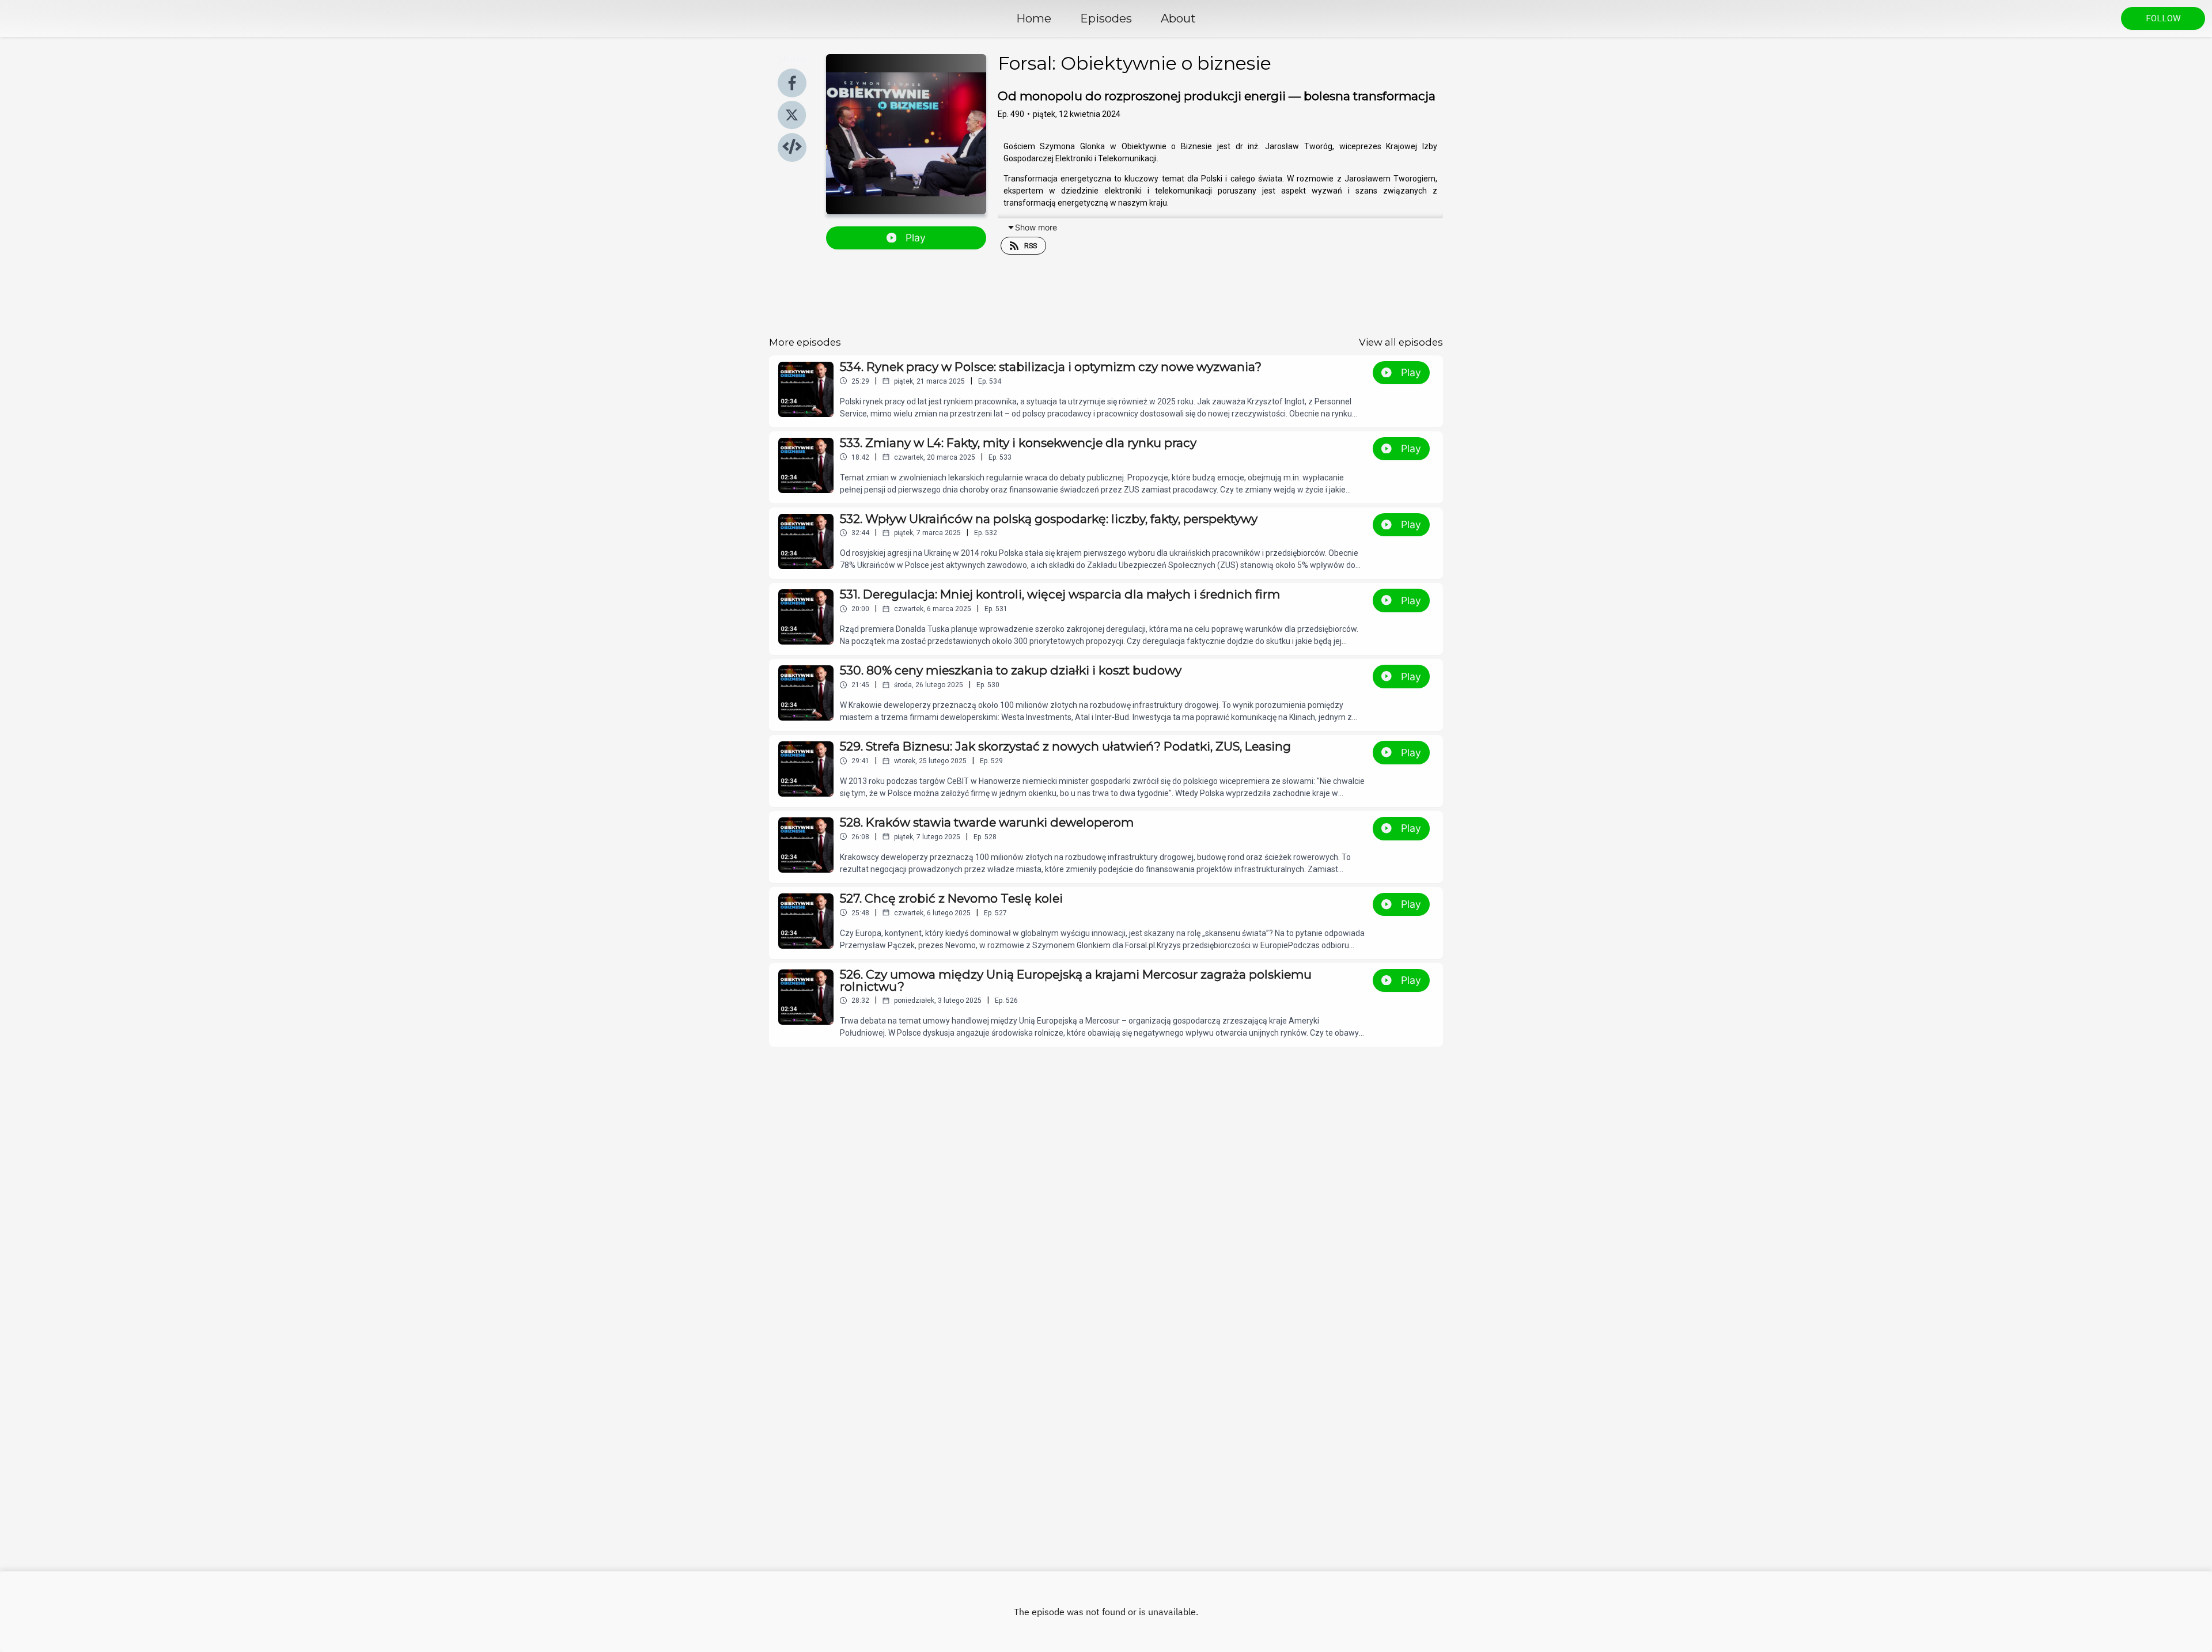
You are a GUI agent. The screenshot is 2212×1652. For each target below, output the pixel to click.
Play (916, 238)
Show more (1036, 227)
